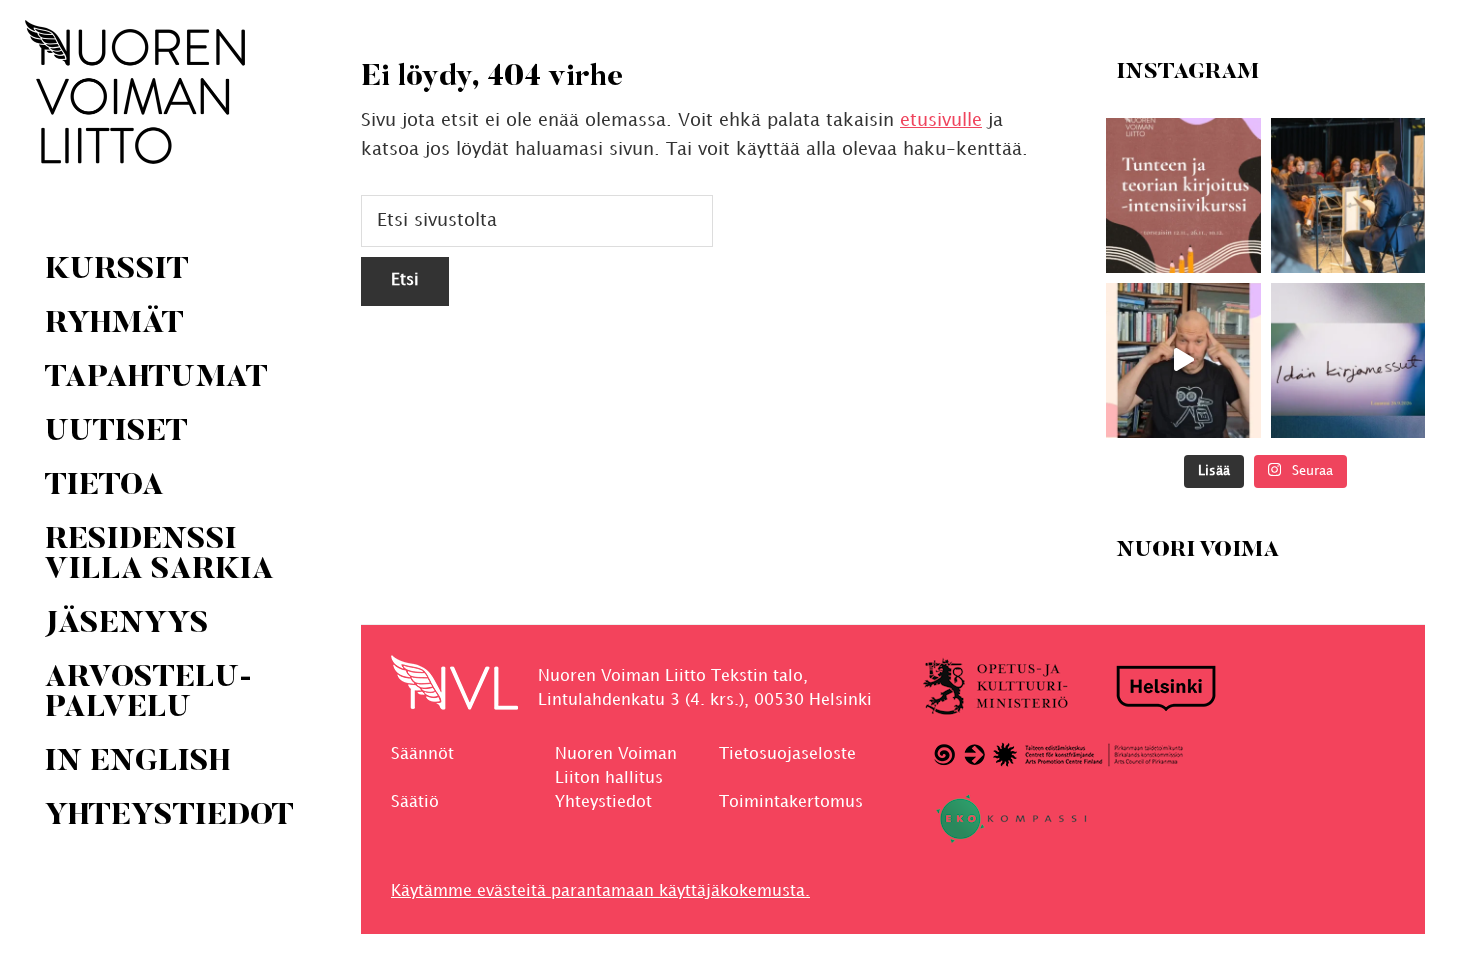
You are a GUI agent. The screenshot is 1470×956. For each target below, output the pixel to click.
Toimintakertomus (791, 802)
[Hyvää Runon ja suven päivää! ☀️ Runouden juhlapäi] (1347, 195)
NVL (135, 92)
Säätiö (415, 802)
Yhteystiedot (603, 802)
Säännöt (422, 754)
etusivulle (941, 120)
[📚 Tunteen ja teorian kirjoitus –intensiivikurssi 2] (1183, 195)
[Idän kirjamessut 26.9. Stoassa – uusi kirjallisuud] (1347, 360)
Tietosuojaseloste (787, 754)
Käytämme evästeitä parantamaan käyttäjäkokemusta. (600, 891)
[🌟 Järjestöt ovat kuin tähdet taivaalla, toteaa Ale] (1183, 360)
